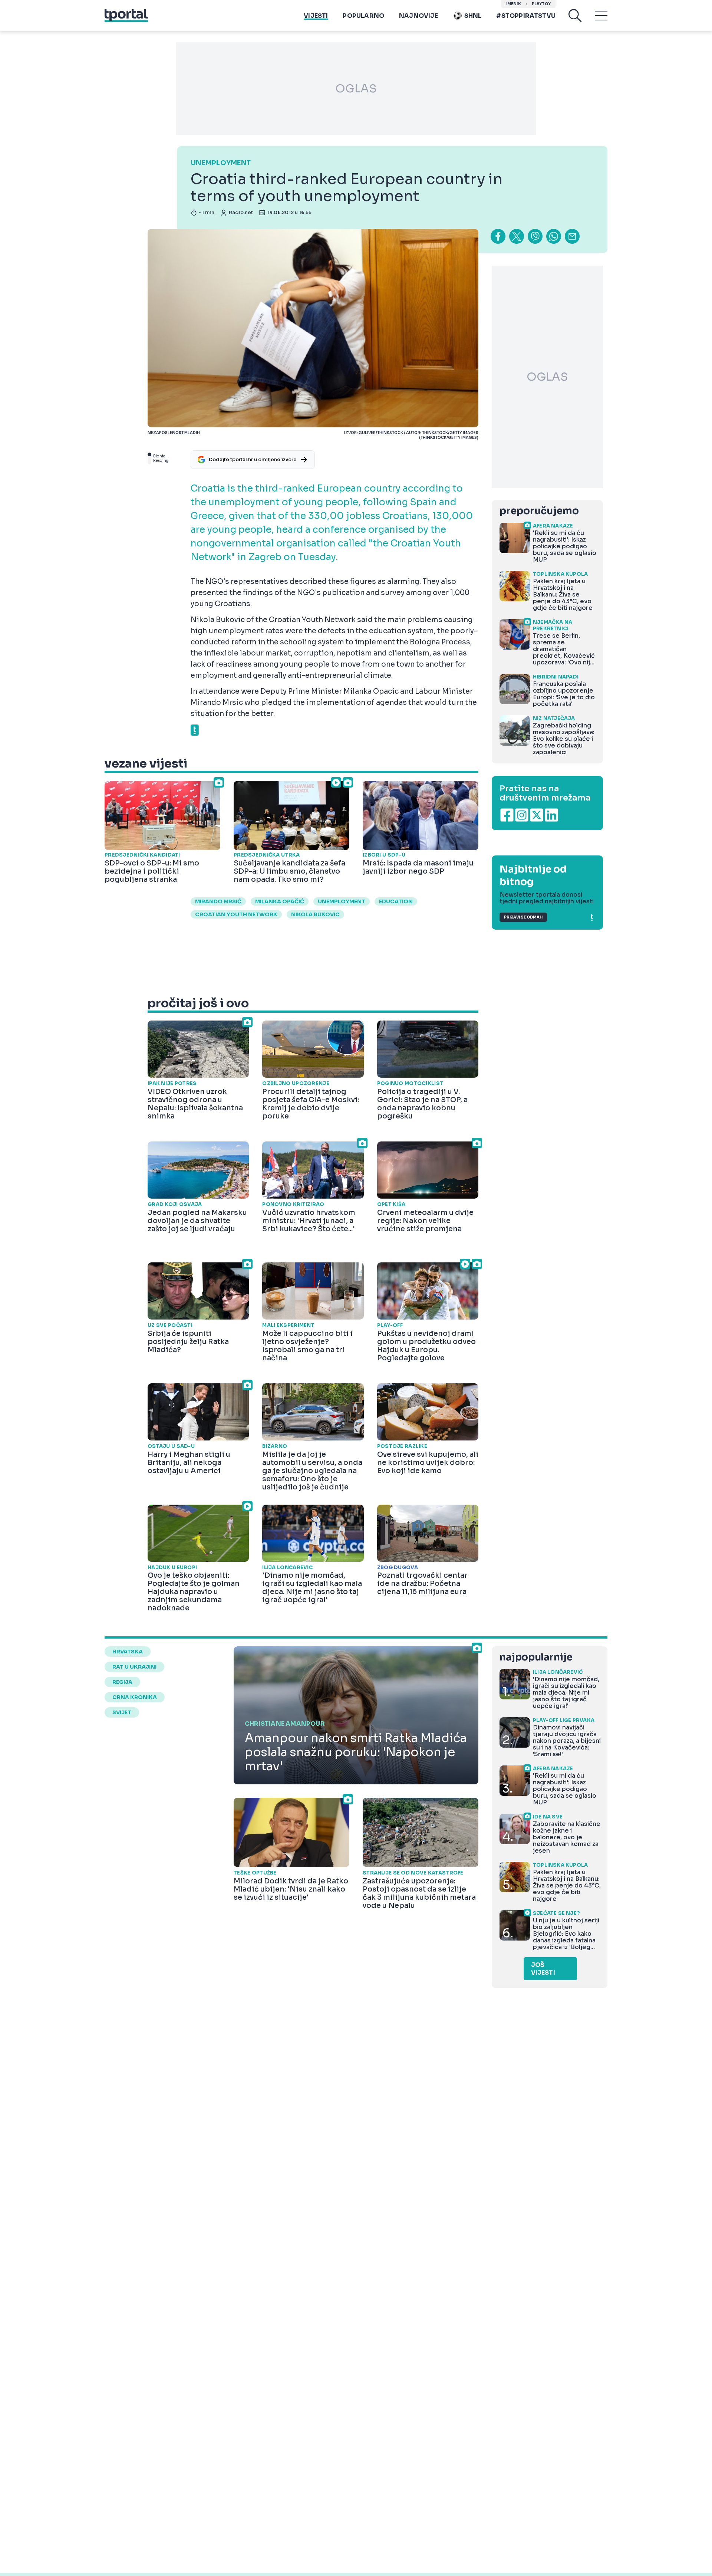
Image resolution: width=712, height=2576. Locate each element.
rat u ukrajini (134, 1667)
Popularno (363, 16)
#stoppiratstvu (526, 16)
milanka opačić (280, 901)
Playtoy (541, 4)
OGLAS (356, 89)
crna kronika (135, 1697)
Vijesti (316, 16)
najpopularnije (536, 1657)
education (396, 901)
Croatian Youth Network (236, 914)
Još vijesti (543, 1969)
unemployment (342, 901)
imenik (514, 4)
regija (122, 1682)
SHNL (473, 16)
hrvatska (128, 1652)
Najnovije (418, 16)
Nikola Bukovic (315, 914)
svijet (122, 1712)
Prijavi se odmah (523, 917)
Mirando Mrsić (218, 901)
